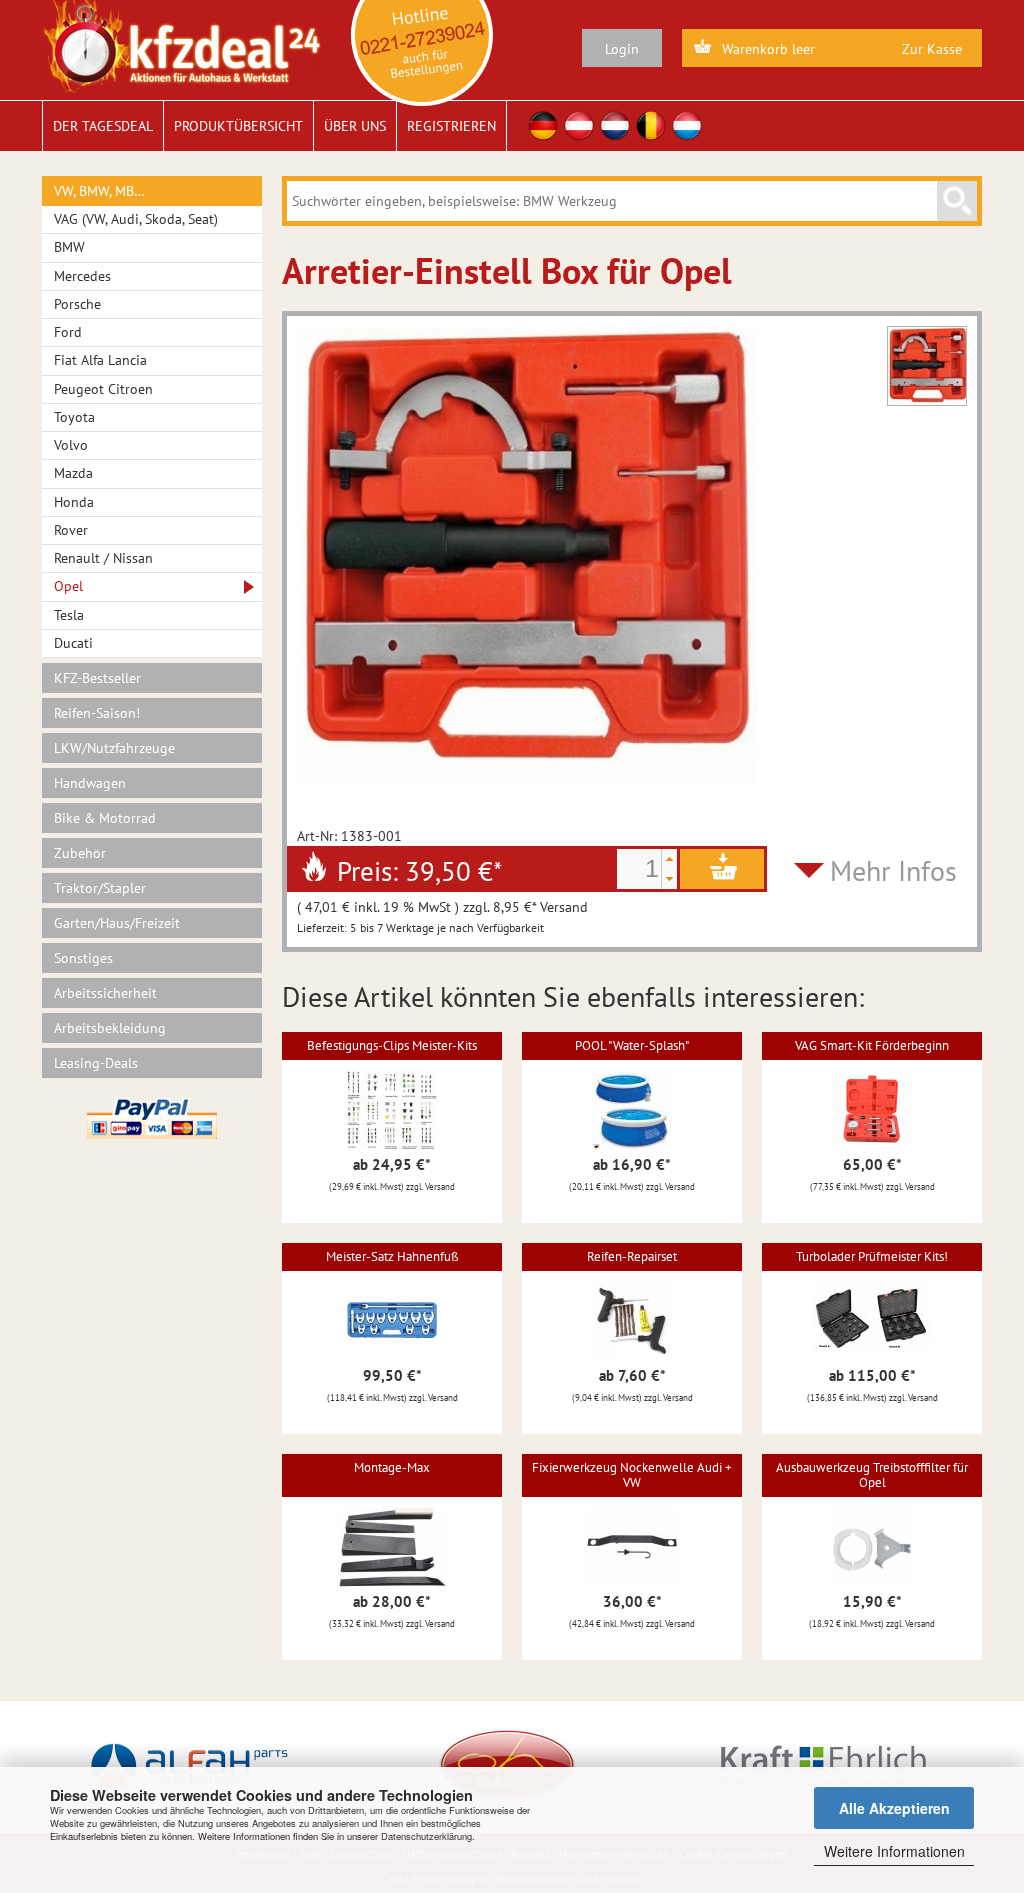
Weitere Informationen (894, 1851)
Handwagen (90, 783)
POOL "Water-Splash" (632, 1045)
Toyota (74, 417)
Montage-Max (392, 1467)
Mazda (73, 473)
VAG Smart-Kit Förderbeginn (872, 1045)
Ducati (73, 643)
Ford (68, 332)
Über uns (355, 126)
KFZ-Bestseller (97, 678)
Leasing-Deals (96, 1063)
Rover (71, 530)
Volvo (71, 445)
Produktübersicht (238, 126)
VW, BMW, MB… (99, 191)
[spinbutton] (639, 869)
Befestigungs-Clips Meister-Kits (392, 1045)
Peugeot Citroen (103, 389)
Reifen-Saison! (97, 713)
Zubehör (80, 853)
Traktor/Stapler (100, 888)
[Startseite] (181, 45)
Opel (68, 586)
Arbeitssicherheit (105, 993)
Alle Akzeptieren (894, 1808)
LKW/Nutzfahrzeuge (114, 748)
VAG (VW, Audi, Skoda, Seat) (136, 219)
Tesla (69, 615)
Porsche (77, 304)
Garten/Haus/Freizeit (117, 923)
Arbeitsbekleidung (110, 1028)
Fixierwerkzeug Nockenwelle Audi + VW (632, 1474)
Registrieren (451, 126)
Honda (74, 502)
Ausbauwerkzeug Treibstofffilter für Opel (872, 1474)
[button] (669, 859)
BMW (69, 247)
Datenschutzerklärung (426, 1836)
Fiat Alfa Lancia (100, 360)
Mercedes (82, 276)
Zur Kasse (932, 49)
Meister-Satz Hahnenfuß (392, 1256)
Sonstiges (83, 958)
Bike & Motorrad (105, 818)
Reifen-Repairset (632, 1256)
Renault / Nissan (103, 558)
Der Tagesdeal (103, 126)
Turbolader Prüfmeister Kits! (872, 1256)
